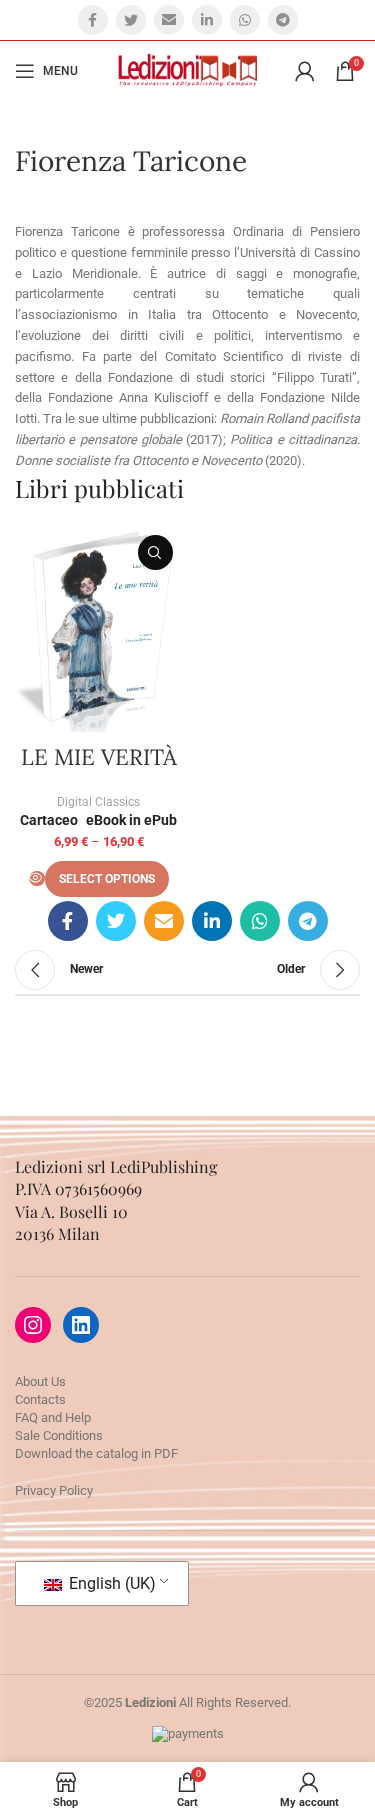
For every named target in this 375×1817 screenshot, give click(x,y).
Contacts (40, 1399)
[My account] (305, 71)
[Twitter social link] (131, 20)
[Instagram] (33, 1325)
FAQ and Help (53, 1417)
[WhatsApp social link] (245, 20)
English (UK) (110, 1583)
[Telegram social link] (283, 20)
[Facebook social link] (93, 20)
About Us (40, 1381)
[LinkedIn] (81, 1325)
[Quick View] (37, 878)
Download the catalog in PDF (96, 1453)
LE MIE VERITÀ (99, 757)
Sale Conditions (59, 1435)
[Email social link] (169, 20)
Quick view (155, 552)
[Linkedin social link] (207, 20)
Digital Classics (98, 802)
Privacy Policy (54, 1490)
